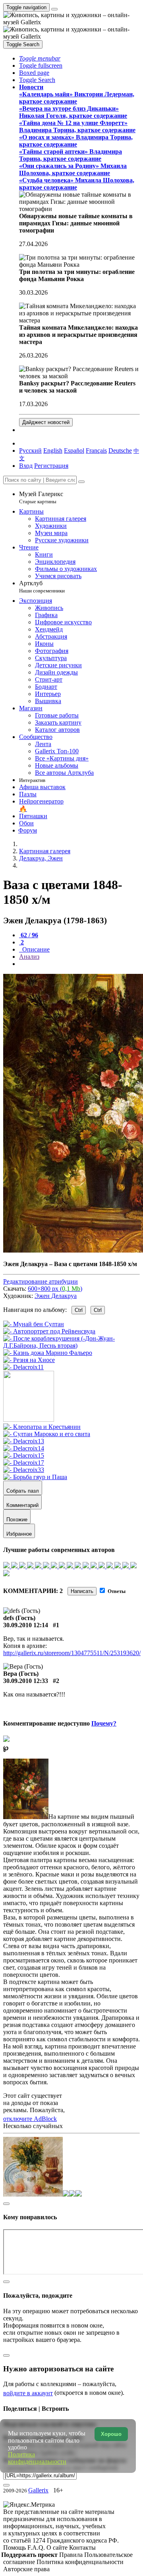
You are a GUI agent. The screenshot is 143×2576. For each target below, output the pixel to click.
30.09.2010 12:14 (26, 1625)
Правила (72, 2555)
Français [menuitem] (96, 451)
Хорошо (111, 2434)
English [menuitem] (53, 451)
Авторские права (26, 2569)
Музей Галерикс (41, 497)
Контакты (82, 2548)
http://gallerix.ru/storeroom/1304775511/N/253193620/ (72, 1653)
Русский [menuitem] (30, 451)
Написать (82, 1591)
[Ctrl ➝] (42, 1427)
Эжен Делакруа (56, 1296)
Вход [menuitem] (26, 466)
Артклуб (42, 587)
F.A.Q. (37, 2548)
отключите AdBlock (30, 2119)
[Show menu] (54, 9)
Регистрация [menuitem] (51, 466)
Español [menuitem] (74, 451)
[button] (40, 58)
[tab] (29, 935)
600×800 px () (55, 1289)
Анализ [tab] (29, 957)
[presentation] (79, 964)
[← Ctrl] (23, 1367)
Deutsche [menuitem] (120, 451)
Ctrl (79, 1310)
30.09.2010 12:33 (26, 1681)
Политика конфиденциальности (80, 2562)
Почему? (104, 1723)
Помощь (15, 2548)
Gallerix (38, 2490)
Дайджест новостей (46, 422)
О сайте (58, 2548)
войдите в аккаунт (28, 2393)
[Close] (81, 482)
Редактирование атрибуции (41, 1281)
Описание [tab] (35, 949)
